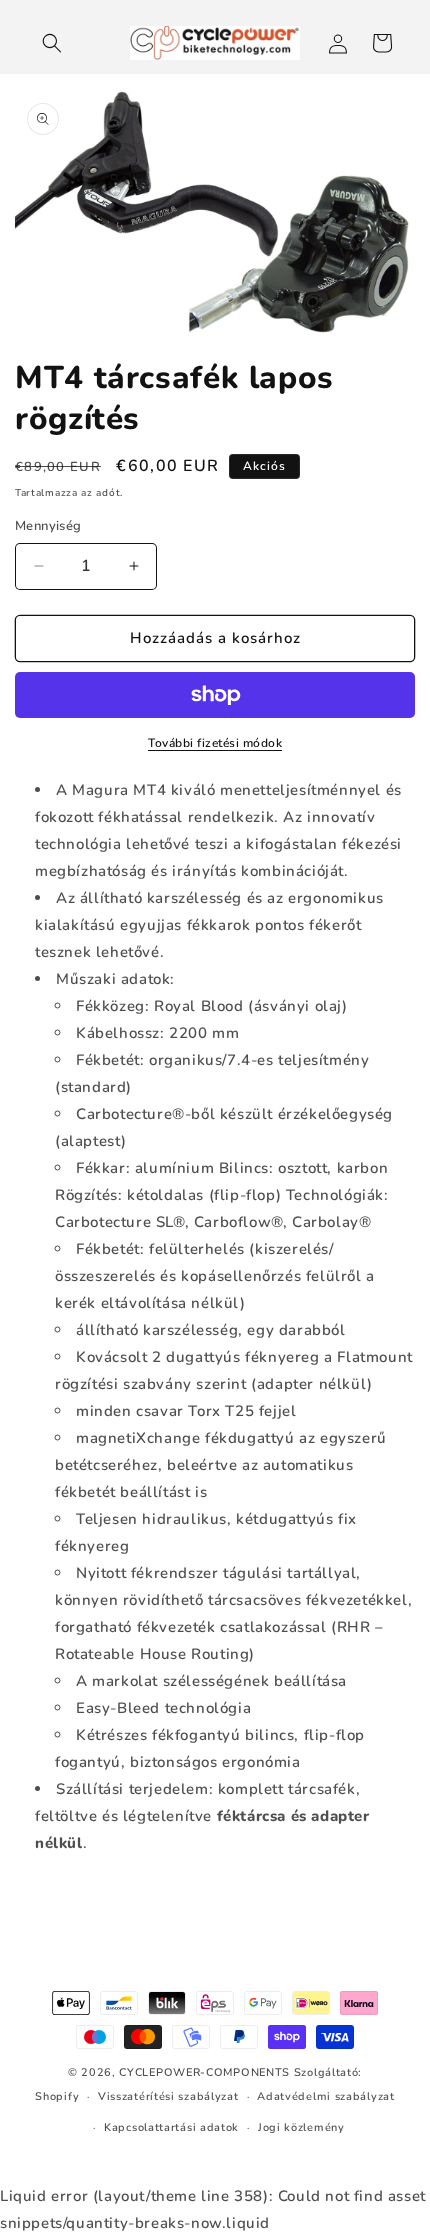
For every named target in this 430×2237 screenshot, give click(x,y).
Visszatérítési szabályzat (168, 2096)
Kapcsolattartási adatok (171, 2127)
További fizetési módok (215, 743)
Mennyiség (48, 526)
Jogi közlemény (301, 2127)
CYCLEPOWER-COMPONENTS (204, 2072)
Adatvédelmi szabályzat (325, 2096)
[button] (52, 43)
